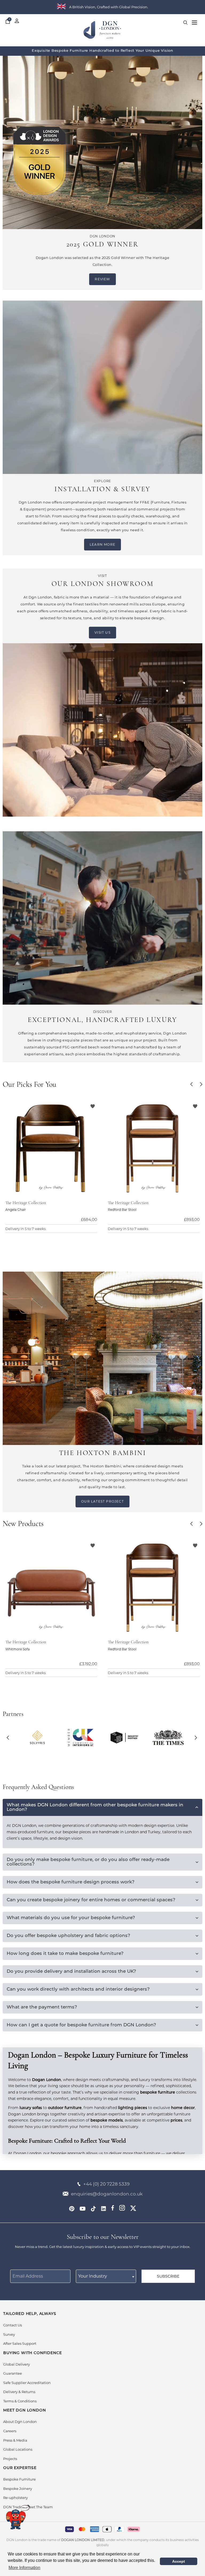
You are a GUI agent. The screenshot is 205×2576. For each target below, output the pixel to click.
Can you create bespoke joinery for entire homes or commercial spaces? (91, 1900)
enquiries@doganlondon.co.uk (107, 2194)
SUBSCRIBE (168, 2276)
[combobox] (106, 2276)
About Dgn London (20, 2422)
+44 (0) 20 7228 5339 (106, 2184)
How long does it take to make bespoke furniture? (65, 1954)
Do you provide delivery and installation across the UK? (71, 1972)
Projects (10, 2459)
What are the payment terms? (42, 2007)
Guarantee (13, 2373)
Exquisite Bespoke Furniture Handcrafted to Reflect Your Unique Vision (102, 51)
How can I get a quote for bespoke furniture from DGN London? (81, 2025)
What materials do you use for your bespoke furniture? (71, 1918)
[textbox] (106, 2276)
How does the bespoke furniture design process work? (71, 1882)
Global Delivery (17, 2364)
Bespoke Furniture (19, 2479)
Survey (9, 2334)
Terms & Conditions (20, 2401)
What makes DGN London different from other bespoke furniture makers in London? (95, 1807)
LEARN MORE (102, 544)
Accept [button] (179, 2561)
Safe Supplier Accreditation (27, 2383)
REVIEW (102, 279)
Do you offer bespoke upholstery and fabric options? (68, 1936)
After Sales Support (20, 2343)
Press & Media (15, 2440)
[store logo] (102, 41)
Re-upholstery (15, 2498)
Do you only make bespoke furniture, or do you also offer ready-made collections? (88, 1862)
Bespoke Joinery (18, 2489)
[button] (192, 1085)
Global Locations (18, 2449)
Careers (10, 2431)
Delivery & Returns (19, 2392)
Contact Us (13, 2325)
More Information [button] (24, 2568)
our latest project (102, 1501)
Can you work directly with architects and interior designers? (78, 1989)
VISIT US (102, 632)
